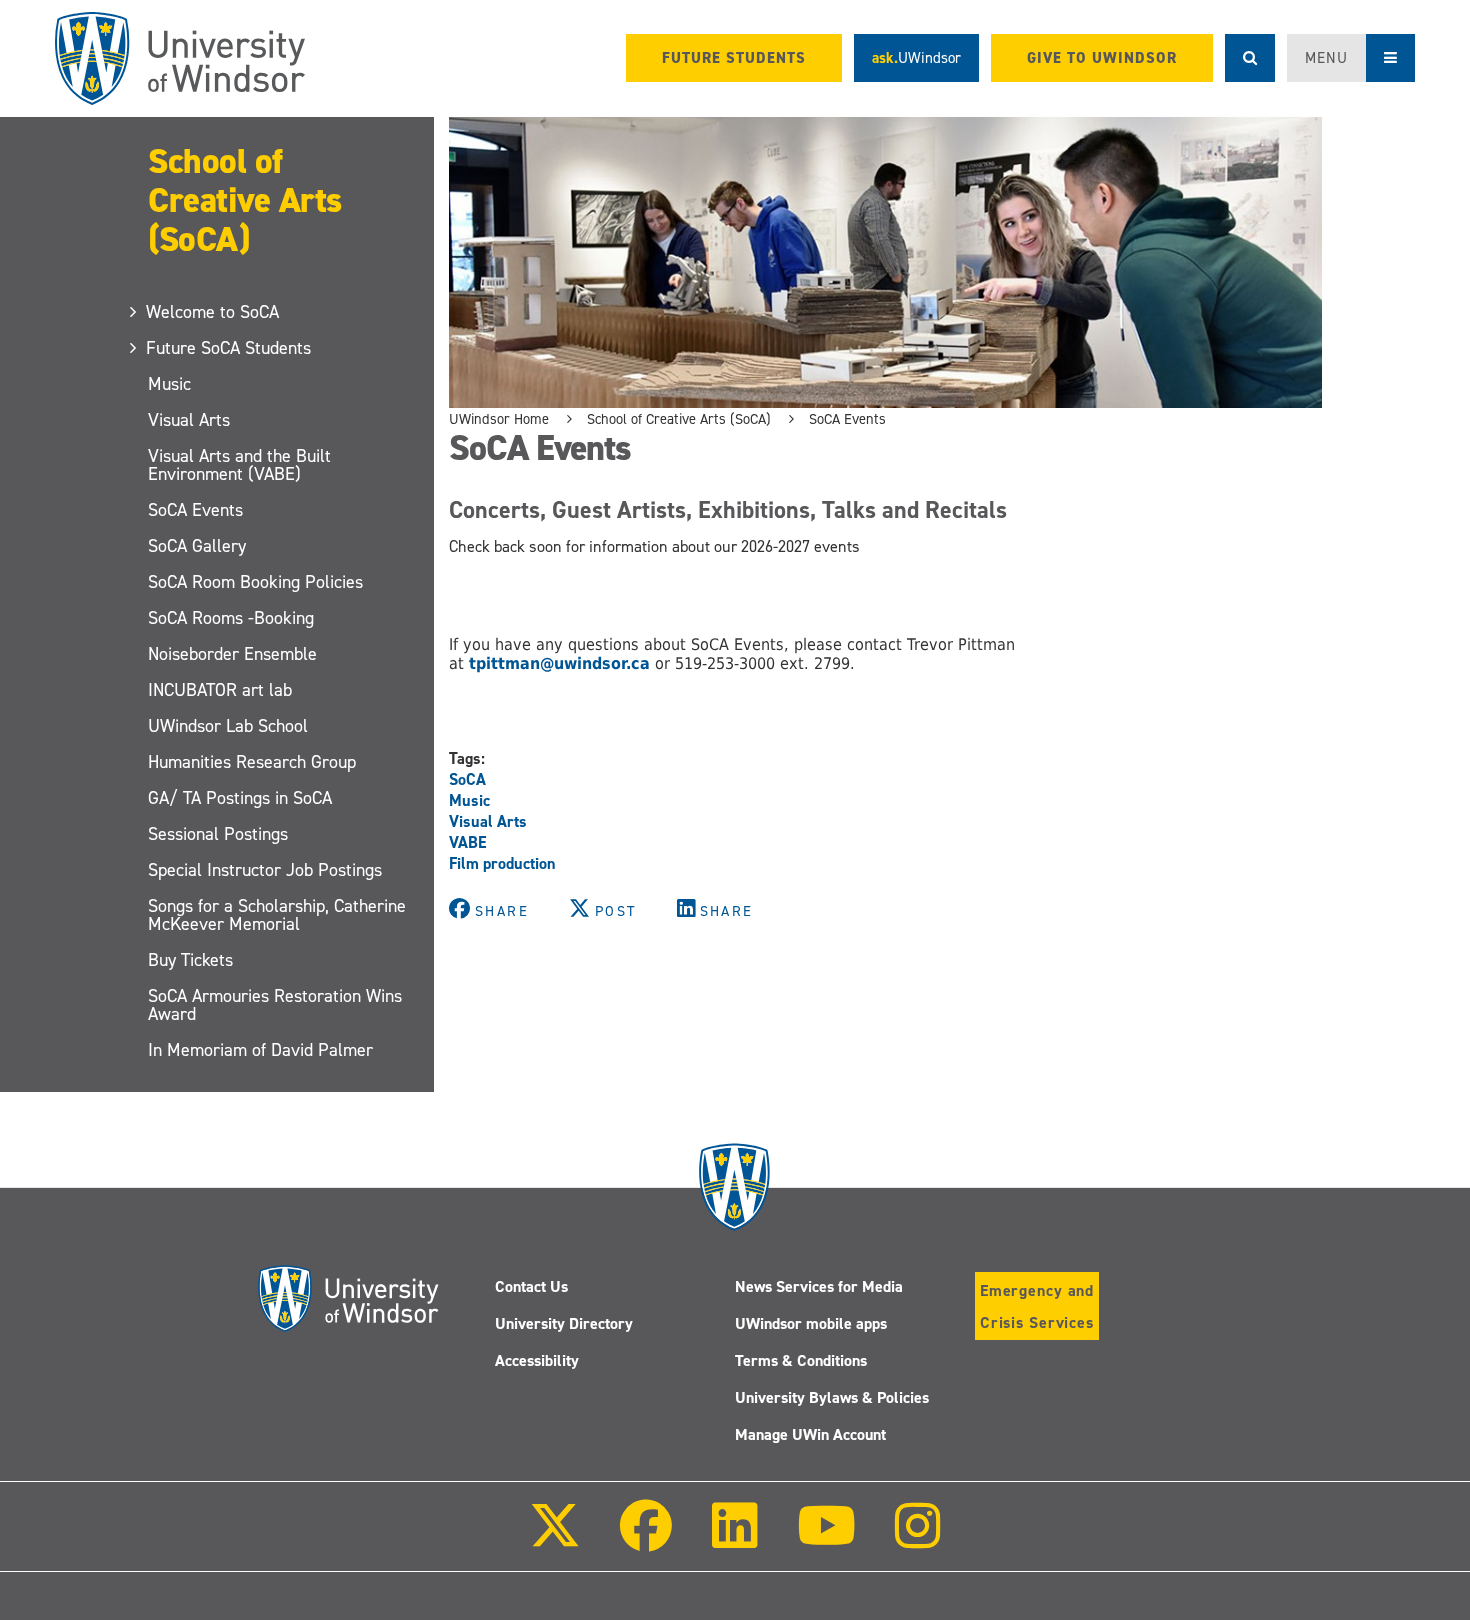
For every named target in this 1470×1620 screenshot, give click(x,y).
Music (169, 384)
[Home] (180, 58)
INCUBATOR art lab (220, 690)
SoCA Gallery (197, 546)
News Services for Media (819, 1286)
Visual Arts (189, 420)
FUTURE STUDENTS (734, 58)
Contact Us (531, 1286)
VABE (468, 842)
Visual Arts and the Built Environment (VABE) (239, 465)
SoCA (467, 779)
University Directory (564, 1323)
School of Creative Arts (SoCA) (245, 199)
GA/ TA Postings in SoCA (240, 798)
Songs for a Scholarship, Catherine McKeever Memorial (277, 915)
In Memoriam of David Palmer (260, 1050)
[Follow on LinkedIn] (734, 1539)
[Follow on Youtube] (826, 1539)
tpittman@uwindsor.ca (557, 663)
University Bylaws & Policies (832, 1397)
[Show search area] (1250, 58)
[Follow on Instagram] (918, 1539)
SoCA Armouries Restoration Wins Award (275, 1005)
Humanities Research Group (252, 762)
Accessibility (537, 1360)
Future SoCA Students (229, 348)
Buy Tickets (190, 960)
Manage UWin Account (810, 1434)
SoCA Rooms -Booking (231, 618)
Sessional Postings (218, 834)
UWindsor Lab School (228, 726)
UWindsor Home (499, 419)
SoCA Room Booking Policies (255, 582)
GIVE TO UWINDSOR (1102, 58)
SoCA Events (195, 510)
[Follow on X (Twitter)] (555, 1539)
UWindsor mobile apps (811, 1323)
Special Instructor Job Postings (265, 870)
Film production (502, 863)
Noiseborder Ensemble (232, 654)
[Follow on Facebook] (646, 1539)
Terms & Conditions (801, 1360)
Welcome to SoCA (213, 312)
